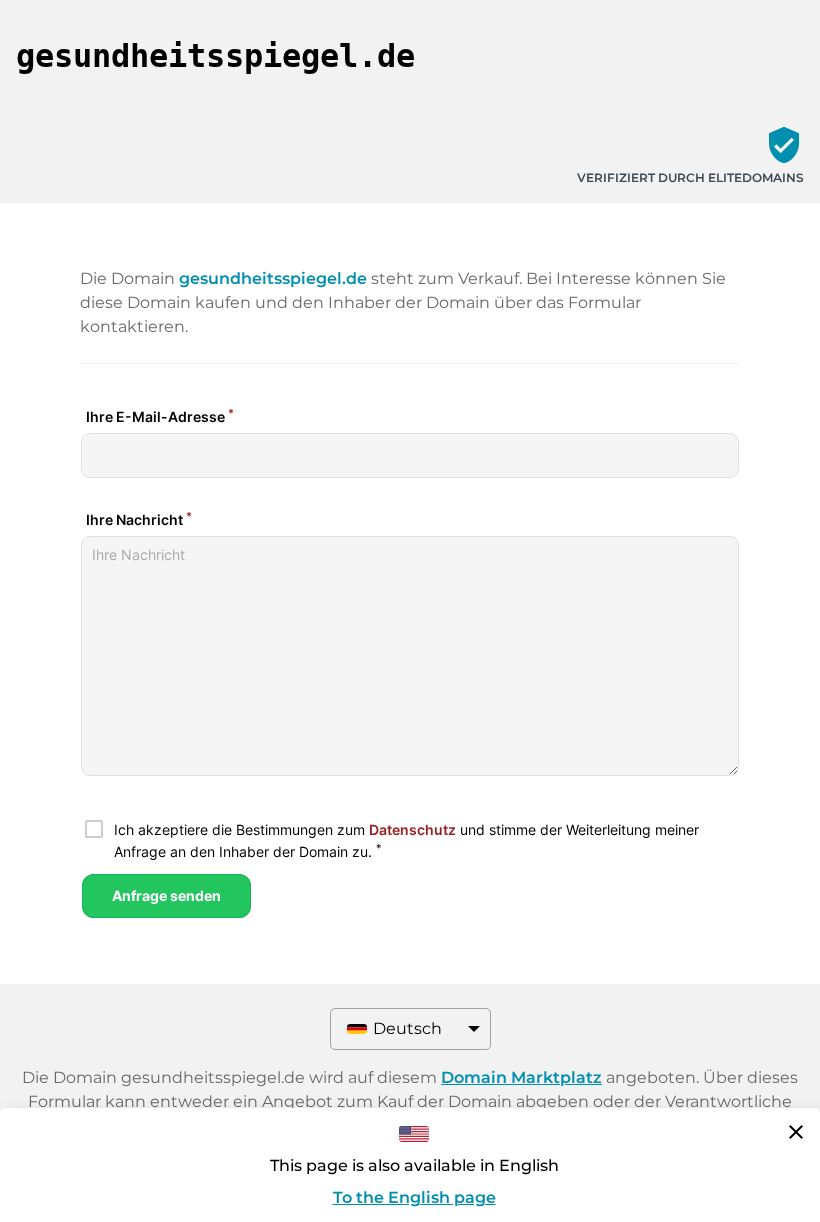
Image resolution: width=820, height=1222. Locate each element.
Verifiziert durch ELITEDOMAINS (690, 177)
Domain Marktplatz (521, 1077)
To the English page (414, 1197)
